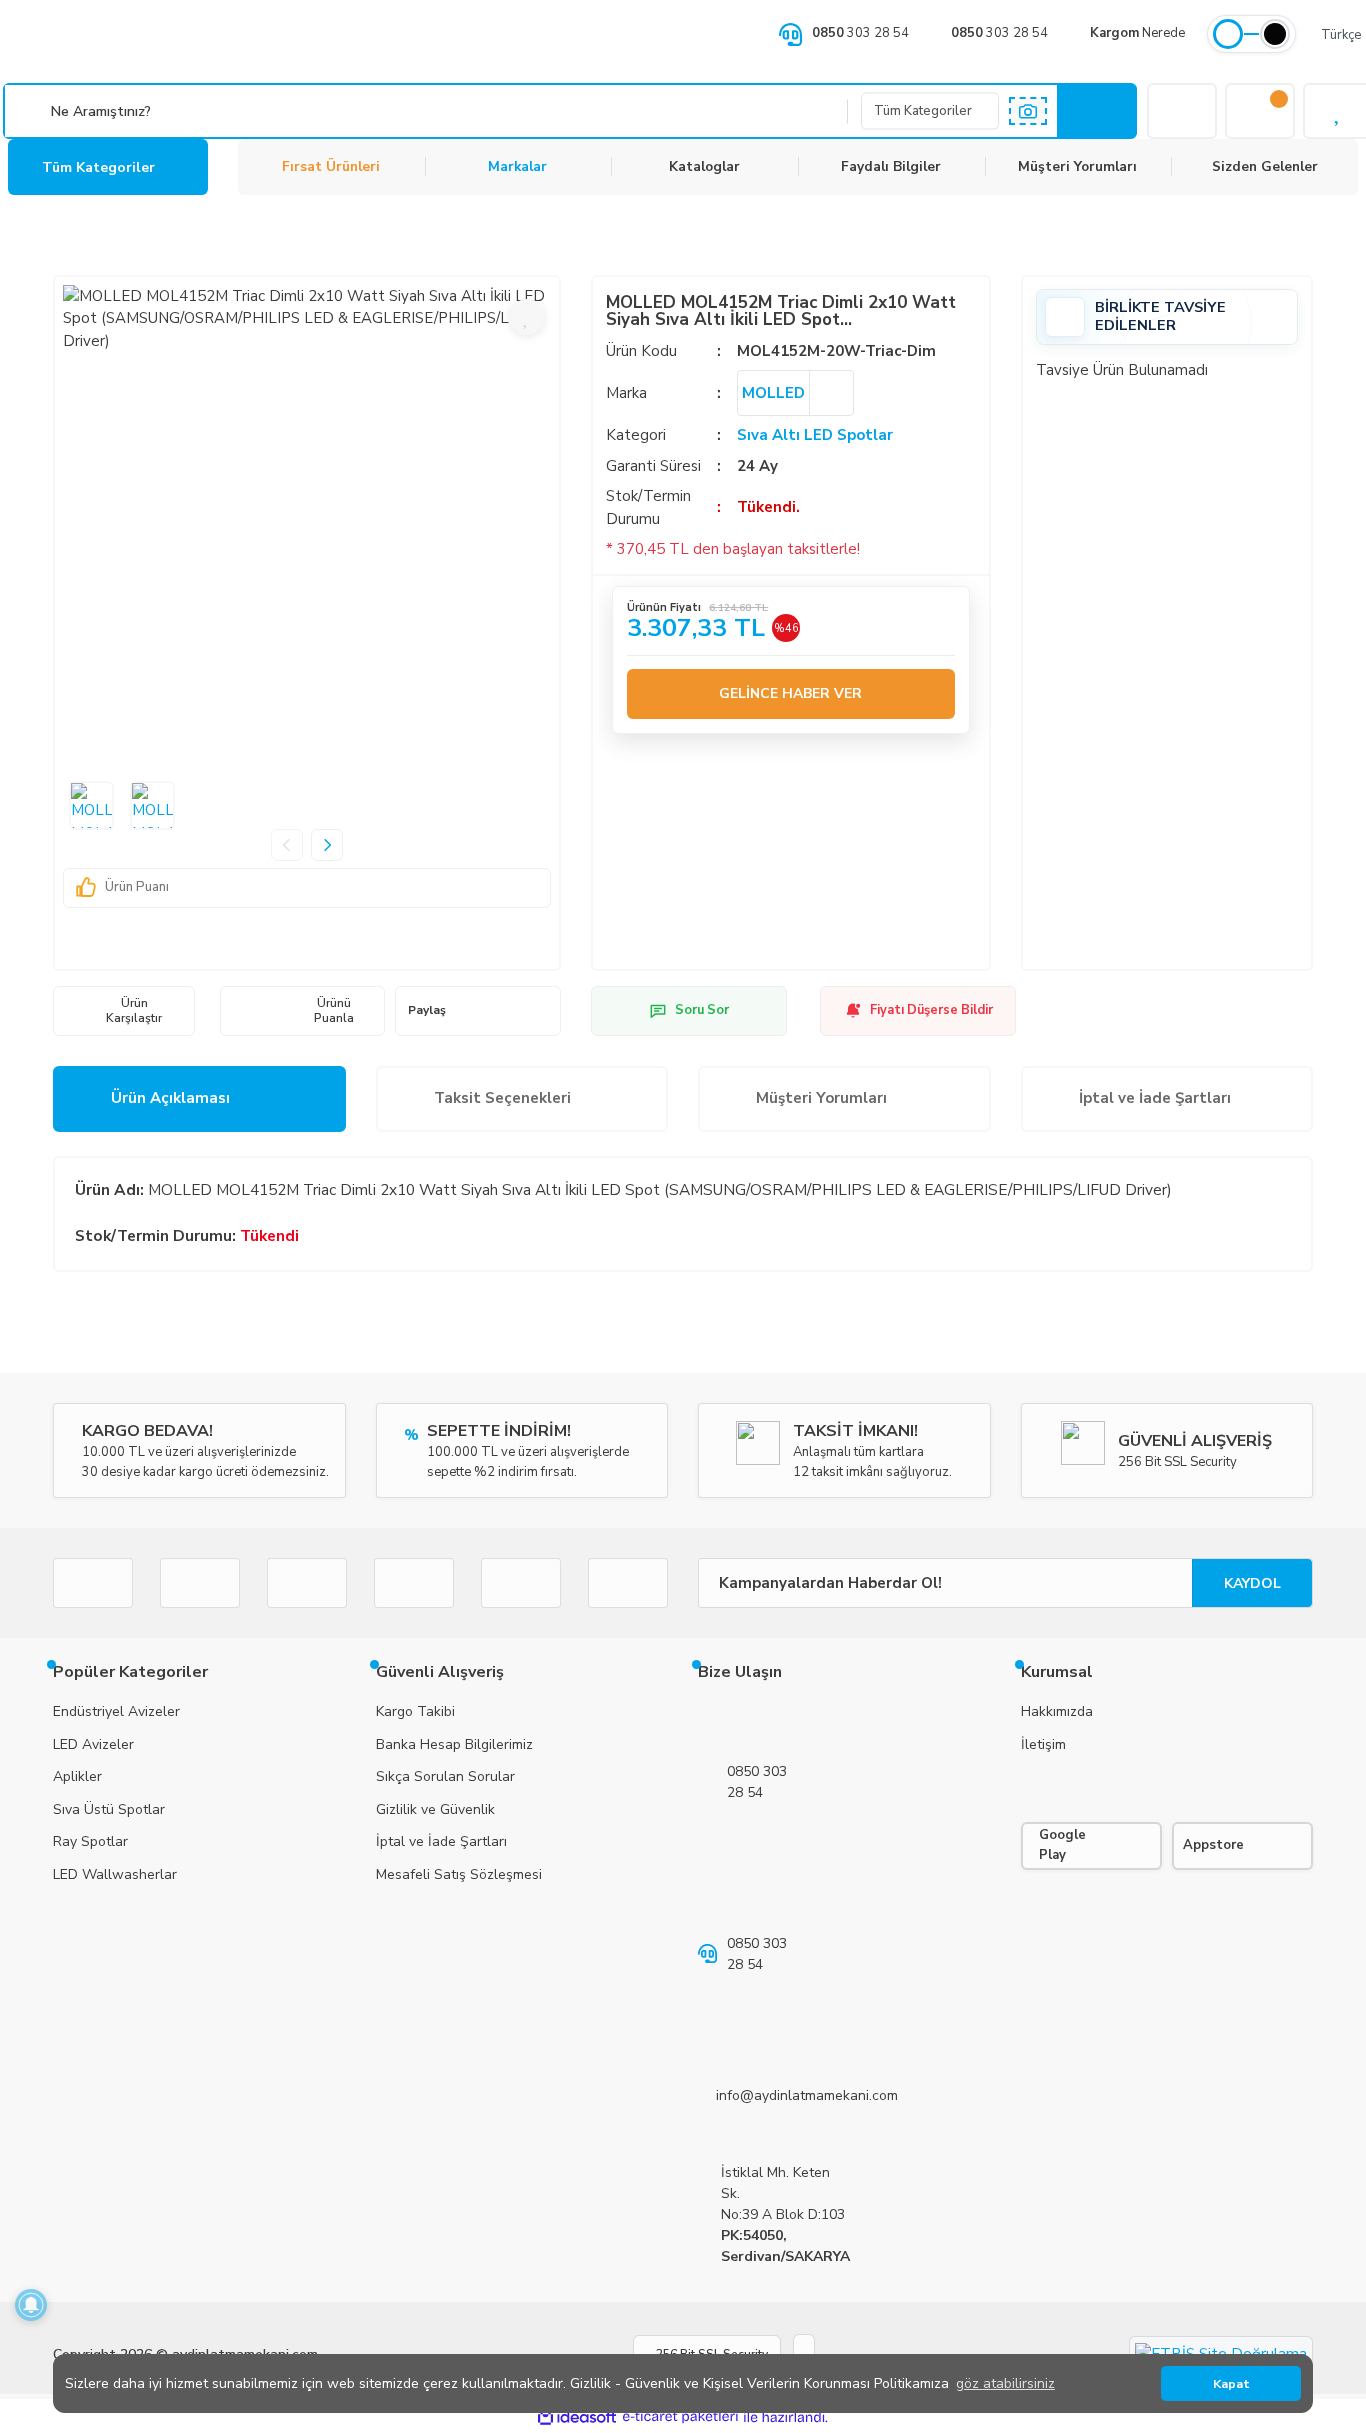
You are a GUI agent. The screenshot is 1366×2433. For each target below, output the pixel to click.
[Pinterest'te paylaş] (513, 1011)
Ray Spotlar (90, 1841)
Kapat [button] (1231, 2383)
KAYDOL (1252, 1583)
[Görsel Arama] (1028, 111)
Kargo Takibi (415, 1711)
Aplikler (77, 1776)
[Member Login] (1182, 111)
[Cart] (1260, 111)
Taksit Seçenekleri (502, 1098)
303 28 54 (860, 33)
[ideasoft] (577, 2417)
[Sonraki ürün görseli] (327, 845)
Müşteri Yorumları (1077, 166)
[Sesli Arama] (30, 111)
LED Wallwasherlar (115, 1874)
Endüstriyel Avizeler (116, 1711)
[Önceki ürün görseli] (287, 845)
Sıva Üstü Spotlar (109, 1809)
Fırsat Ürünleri (331, 166)
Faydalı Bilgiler (891, 166)
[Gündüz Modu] (1228, 34)
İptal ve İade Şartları (1155, 1098)
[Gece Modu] (1275, 34)
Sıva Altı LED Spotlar (815, 435)
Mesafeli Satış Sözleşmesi (459, 1874)
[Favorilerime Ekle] (527, 317)
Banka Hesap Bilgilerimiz (454, 1744)
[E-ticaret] (680, 2417)
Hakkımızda (1057, 1711)
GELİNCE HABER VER (790, 693)
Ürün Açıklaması (170, 1098)
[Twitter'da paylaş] (489, 1011)
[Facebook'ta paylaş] (464, 1011)
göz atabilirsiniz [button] (1005, 2383)
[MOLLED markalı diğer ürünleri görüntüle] (831, 393)
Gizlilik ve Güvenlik (435, 1809)
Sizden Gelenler (1265, 166)
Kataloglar (704, 166)
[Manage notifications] (31, 2305)
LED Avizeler (93, 1744)
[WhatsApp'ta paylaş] (538, 1011)
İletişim (1043, 1744)
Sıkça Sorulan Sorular (445, 1776)
